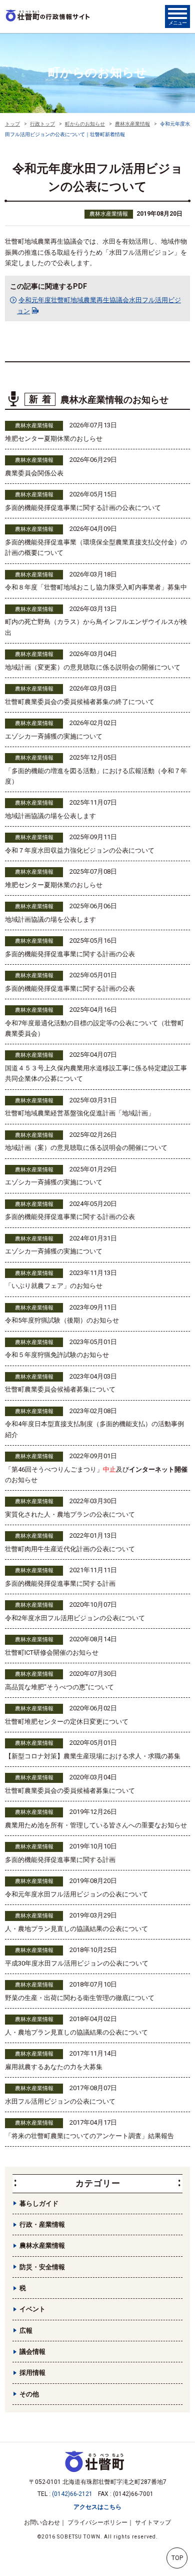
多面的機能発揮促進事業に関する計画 (60, 1583)
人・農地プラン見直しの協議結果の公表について (76, 1929)
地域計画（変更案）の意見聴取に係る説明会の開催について (93, 667)
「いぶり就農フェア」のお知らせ (54, 1286)
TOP (177, 2558)
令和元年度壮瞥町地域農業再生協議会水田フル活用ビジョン (99, 305)
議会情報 (32, 2352)
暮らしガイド (39, 2203)
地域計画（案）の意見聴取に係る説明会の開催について (86, 1148)
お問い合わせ (42, 2522)
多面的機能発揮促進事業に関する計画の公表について (83, 508)
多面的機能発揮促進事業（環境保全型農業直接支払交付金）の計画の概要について (96, 547)
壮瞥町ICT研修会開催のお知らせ (52, 1653)
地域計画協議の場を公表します (50, 816)
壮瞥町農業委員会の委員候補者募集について (70, 1791)
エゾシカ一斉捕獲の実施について (54, 736)
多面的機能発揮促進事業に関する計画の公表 (70, 954)
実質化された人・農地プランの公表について (70, 1514)
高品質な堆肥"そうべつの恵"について (59, 1687)
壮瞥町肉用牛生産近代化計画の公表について (70, 1549)
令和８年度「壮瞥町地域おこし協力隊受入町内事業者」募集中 (96, 587)
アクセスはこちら (97, 2507)
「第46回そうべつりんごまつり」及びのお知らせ (96, 1475)
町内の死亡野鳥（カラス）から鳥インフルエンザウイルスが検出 (96, 627)
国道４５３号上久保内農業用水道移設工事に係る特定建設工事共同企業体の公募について (96, 1073)
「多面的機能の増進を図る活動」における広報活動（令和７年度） (96, 776)
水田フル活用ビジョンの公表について (60, 2101)
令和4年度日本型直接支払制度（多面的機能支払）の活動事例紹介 (94, 1429)
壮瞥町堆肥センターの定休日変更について (67, 1722)
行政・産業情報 (42, 2224)
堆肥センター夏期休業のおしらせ (54, 439)
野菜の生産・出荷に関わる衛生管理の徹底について (80, 1998)
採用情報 (32, 2373)
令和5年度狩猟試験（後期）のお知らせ (62, 1320)
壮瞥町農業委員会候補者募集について (60, 1389)
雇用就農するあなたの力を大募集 (54, 2067)
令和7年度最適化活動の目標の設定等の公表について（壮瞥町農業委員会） (94, 1028)
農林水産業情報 (109, 214)
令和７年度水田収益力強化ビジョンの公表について (80, 850)
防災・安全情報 (42, 2267)
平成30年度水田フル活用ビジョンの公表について (77, 1963)
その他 (29, 2394)
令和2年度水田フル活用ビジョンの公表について (75, 1618)
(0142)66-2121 (72, 2494)
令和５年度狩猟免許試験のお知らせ (57, 1355)
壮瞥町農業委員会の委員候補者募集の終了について (80, 702)
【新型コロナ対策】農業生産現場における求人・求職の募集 (93, 1756)
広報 (26, 2331)
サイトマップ (153, 2522)
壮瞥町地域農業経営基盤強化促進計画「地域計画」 (80, 1113)
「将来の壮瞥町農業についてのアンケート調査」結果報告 (89, 2136)
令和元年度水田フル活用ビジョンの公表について (76, 1894)
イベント (32, 2309)
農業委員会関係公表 (34, 473)
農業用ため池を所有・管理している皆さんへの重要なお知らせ (96, 1825)
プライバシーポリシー (97, 2522)
